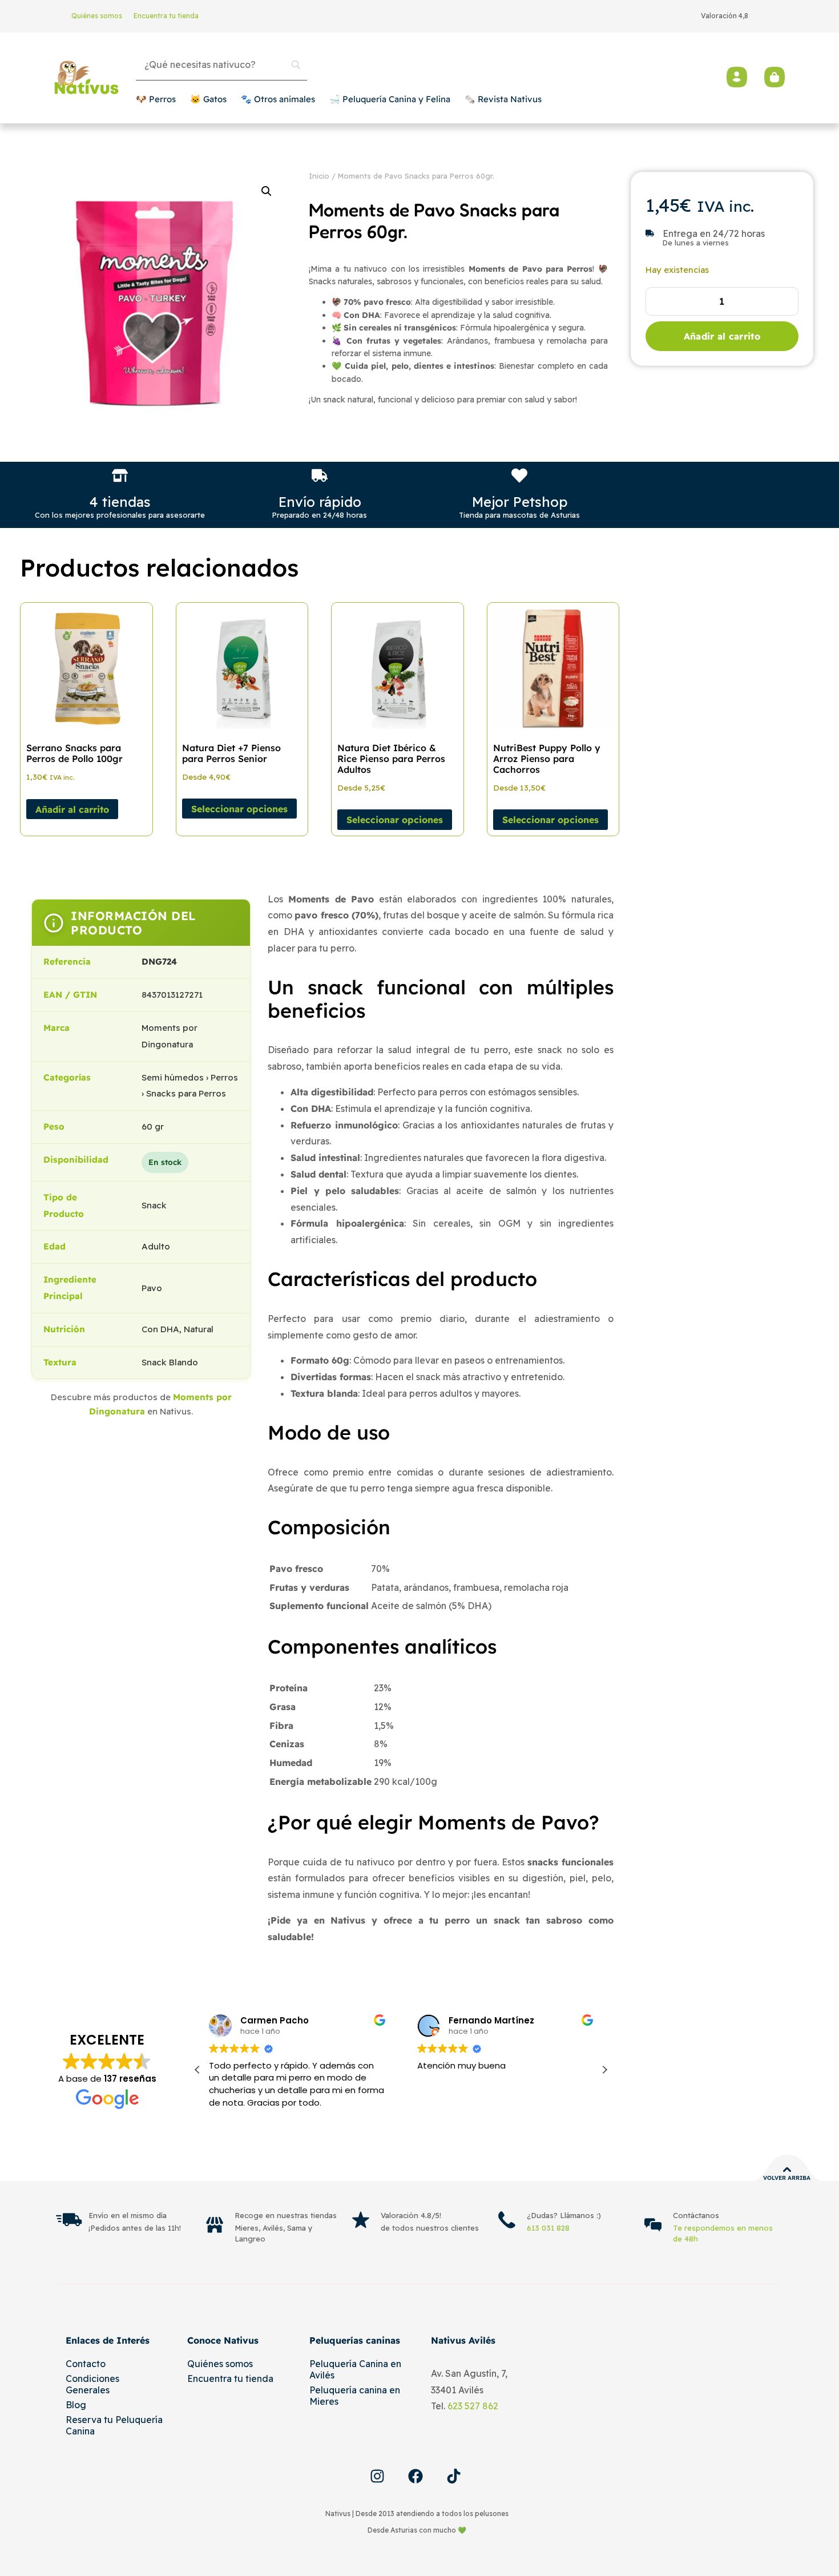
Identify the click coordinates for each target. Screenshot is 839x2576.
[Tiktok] (454, 2476)
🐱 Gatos (208, 99)
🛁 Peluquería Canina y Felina (390, 99)
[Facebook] (416, 2476)
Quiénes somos (97, 16)
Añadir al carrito (722, 336)
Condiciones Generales (92, 2384)
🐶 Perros (156, 99)
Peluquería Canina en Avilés (355, 2369)
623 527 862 (473, 2406)
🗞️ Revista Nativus (503, 99)
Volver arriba (787, 2178)
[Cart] (775, 77)
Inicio (319, 176)
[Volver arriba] (787, 2170)
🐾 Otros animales (278, 99)
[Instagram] (377, 2476)
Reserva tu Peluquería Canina (114, 2425)
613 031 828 (548, 2228)
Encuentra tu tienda (166, 16)
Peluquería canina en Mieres (355, 2396)
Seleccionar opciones (239, 809)
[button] (267, 191)
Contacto (86, 2364)
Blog (76, 2405)
